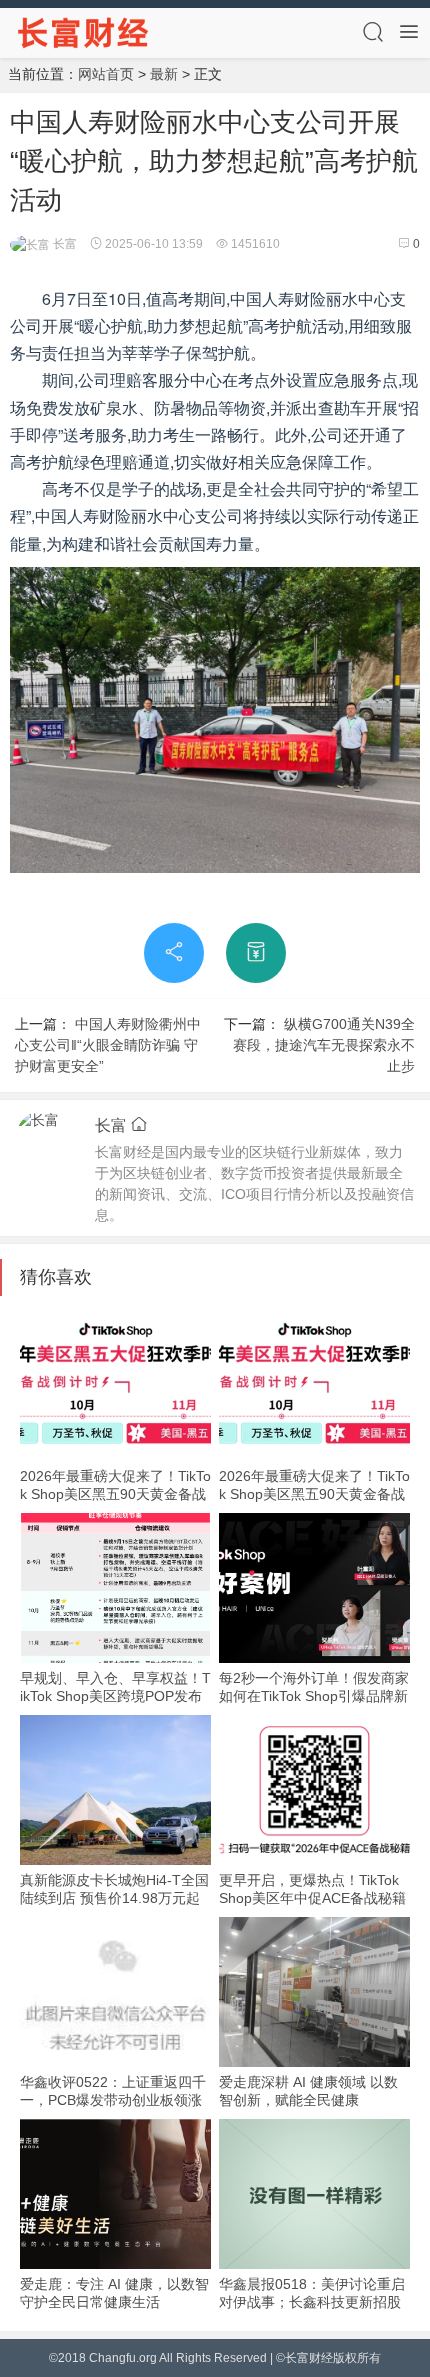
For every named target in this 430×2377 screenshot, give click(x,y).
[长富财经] (83, 32)
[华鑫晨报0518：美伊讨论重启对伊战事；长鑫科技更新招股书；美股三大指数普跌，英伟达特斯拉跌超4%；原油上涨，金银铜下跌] (314, 2194)
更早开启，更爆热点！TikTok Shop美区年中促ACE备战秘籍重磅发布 (312, 1898)
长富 (63, 244)
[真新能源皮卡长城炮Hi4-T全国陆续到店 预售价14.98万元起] (115, 1790)
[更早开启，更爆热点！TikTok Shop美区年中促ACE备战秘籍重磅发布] (314, 1790)
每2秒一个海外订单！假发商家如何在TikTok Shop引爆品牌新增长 (314, 1696)
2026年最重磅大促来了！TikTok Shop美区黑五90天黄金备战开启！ (115, 1494)
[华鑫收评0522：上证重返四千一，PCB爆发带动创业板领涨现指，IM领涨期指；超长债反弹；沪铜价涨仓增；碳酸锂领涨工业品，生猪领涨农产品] (115, 1992)
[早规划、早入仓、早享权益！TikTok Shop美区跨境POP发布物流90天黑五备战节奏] (115, 1588)
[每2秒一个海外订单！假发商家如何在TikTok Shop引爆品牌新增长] (314, 1588)
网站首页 (106, 74)
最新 (164, 74)
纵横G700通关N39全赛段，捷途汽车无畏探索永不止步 (324, 1045)
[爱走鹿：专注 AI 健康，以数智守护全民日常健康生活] (115, 2194)
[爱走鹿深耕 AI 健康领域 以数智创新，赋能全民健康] (314, 1992)
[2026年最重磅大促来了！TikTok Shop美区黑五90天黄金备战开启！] (115, 1386)
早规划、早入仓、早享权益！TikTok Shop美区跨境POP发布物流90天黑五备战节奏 (115, 1696)
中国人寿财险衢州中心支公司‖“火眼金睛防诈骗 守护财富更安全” (108, 1045)
